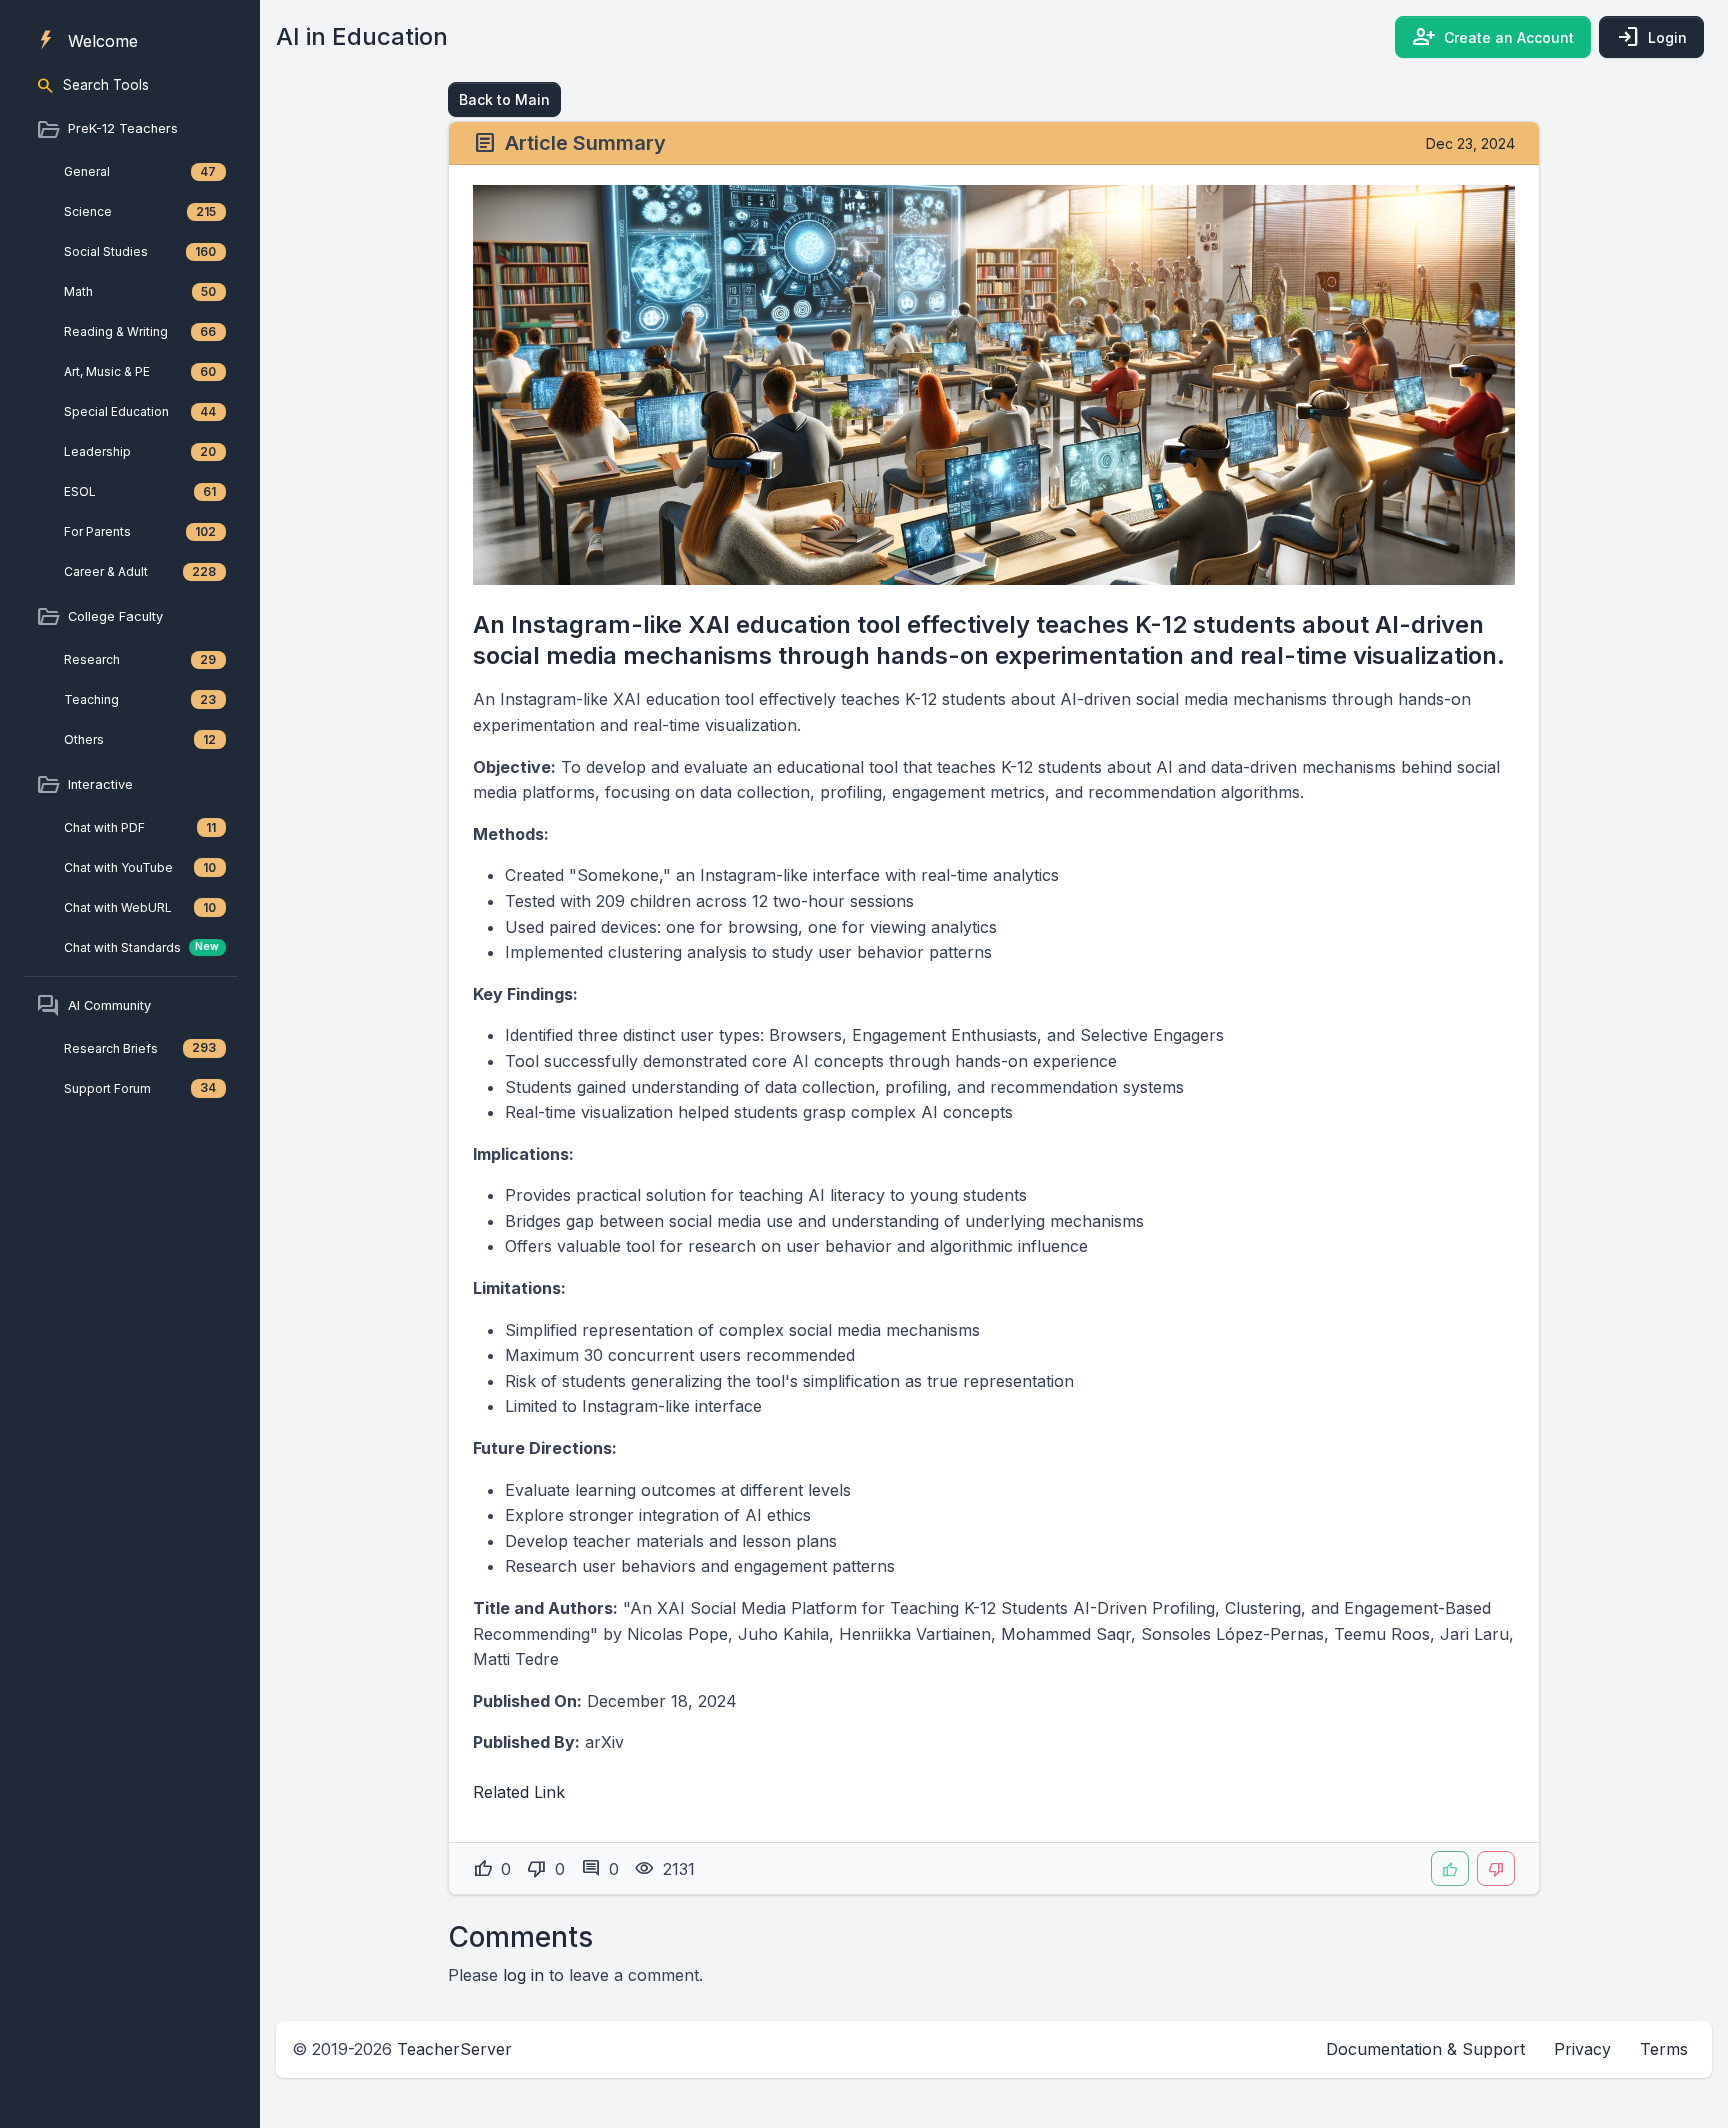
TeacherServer (454, 2049)
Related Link (519, 1792)
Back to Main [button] (504, 99)
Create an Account (1493, 37)
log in (523, 1975)
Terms (1664, 2049)
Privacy (1582, 2049)
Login (1651, 37)
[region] (130, 556)
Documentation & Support (1425, 2049)
